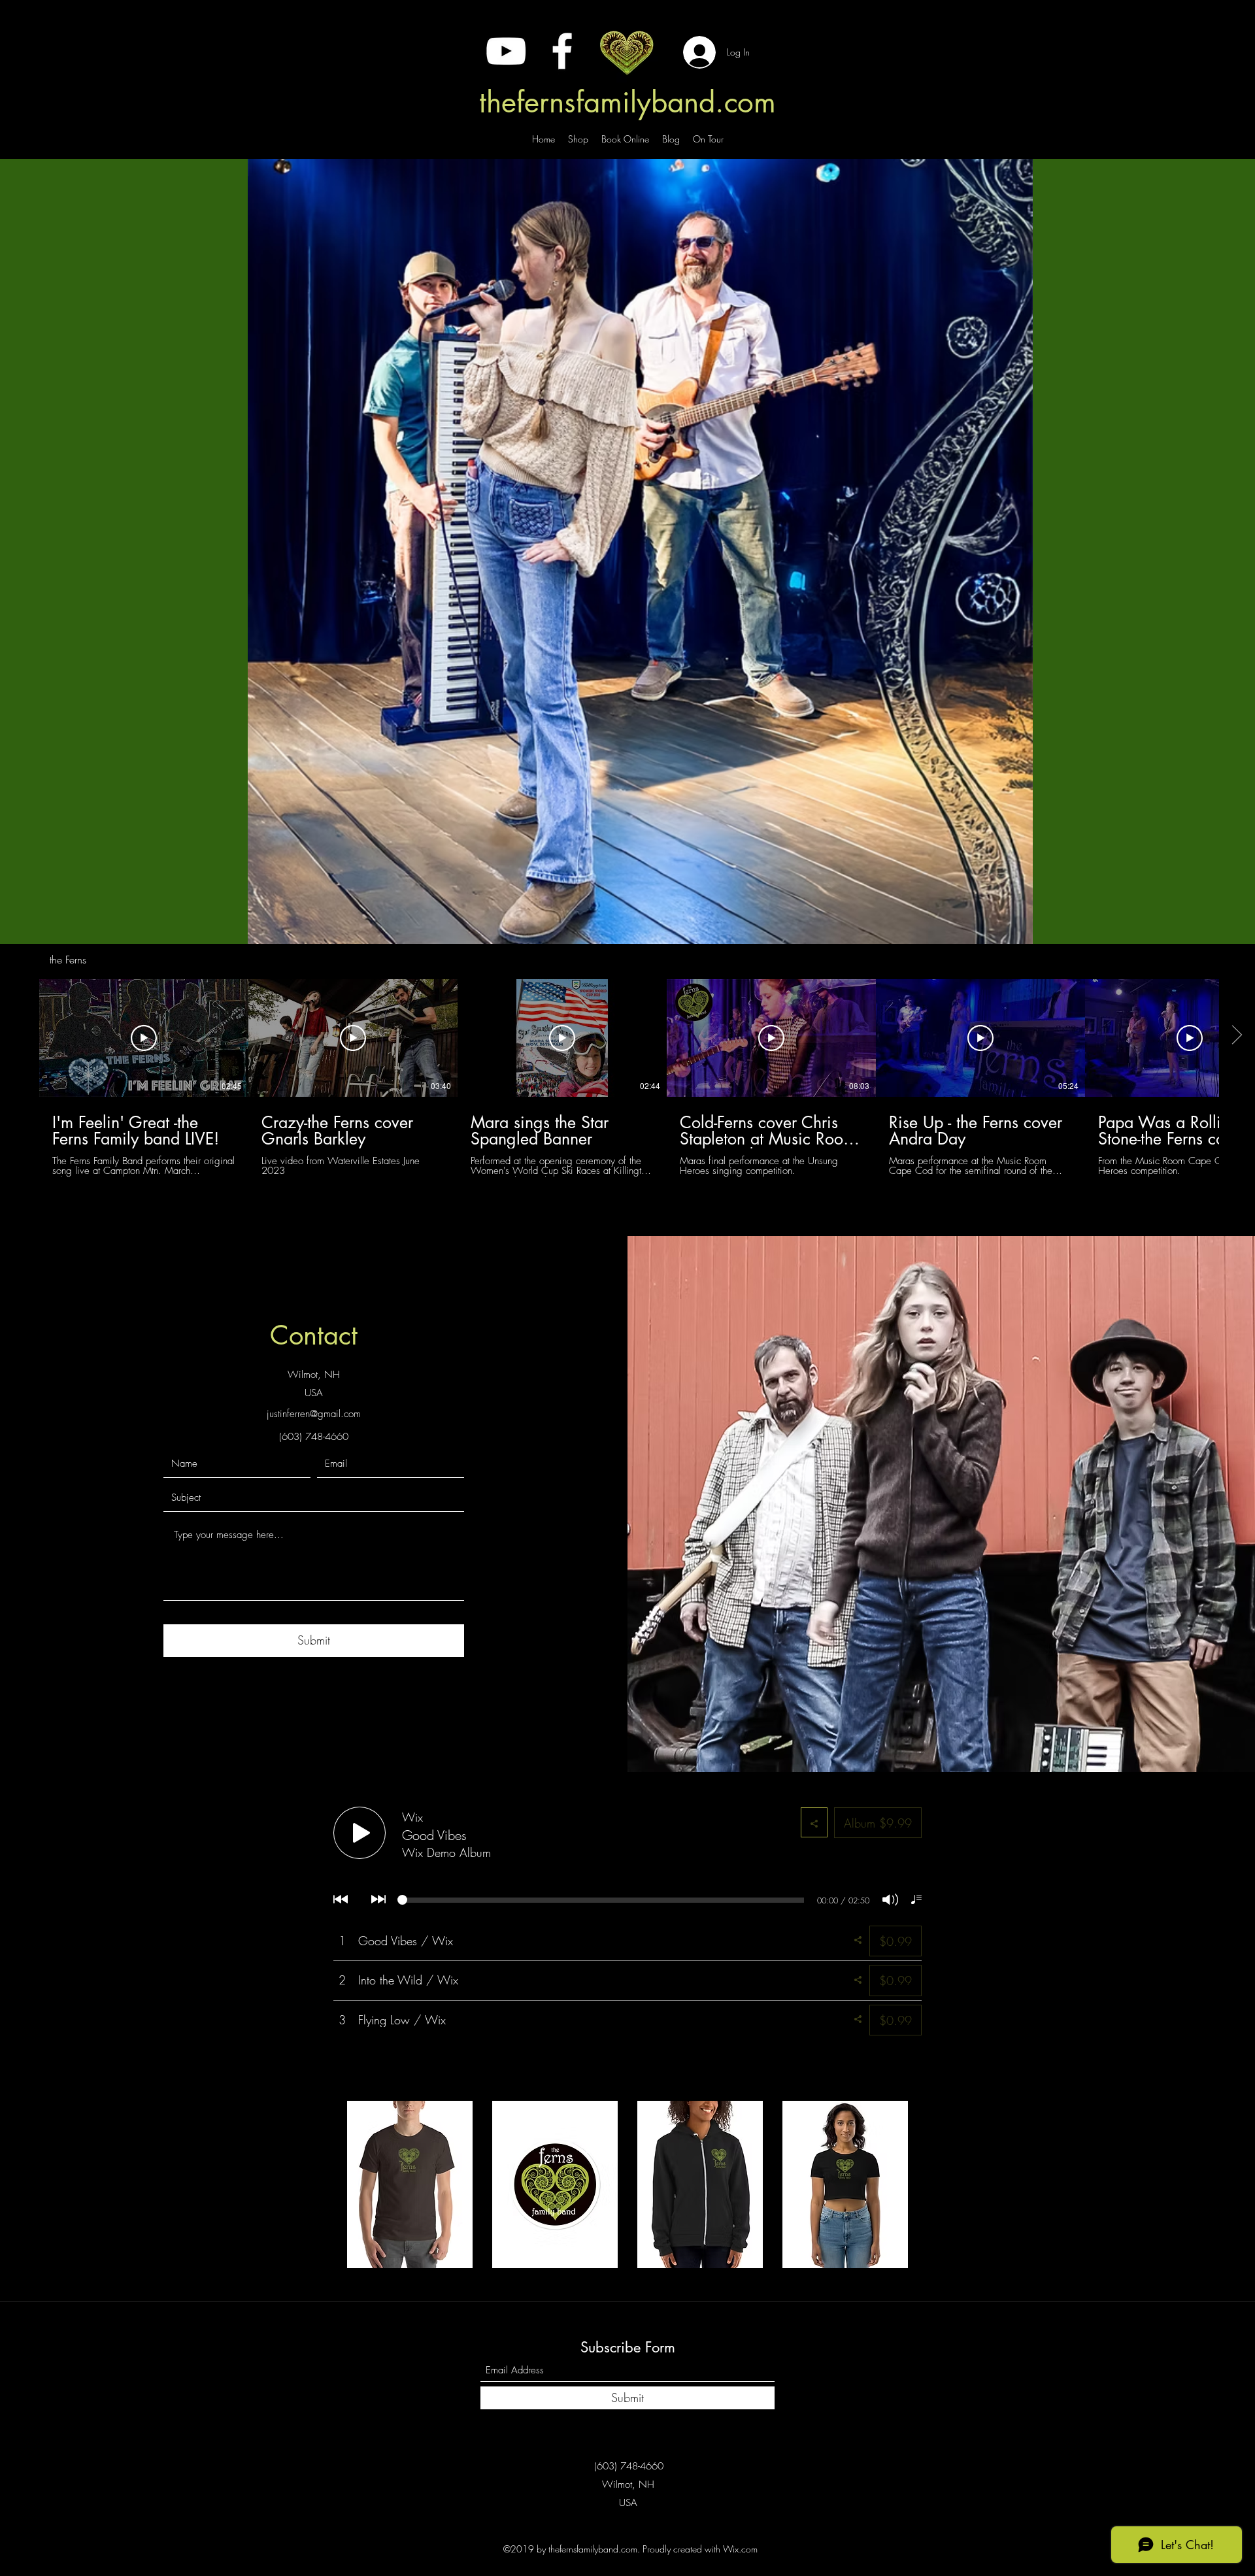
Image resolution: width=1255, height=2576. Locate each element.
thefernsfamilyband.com (627, 102)
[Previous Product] (328, 2184)
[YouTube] (506, 51)
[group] (627, 2184)
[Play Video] (144, 1038)
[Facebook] (562, 51)
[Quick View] (410, 2184)
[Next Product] (927, 2184)
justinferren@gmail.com (314, 1414)
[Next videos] (1237, 1035)
